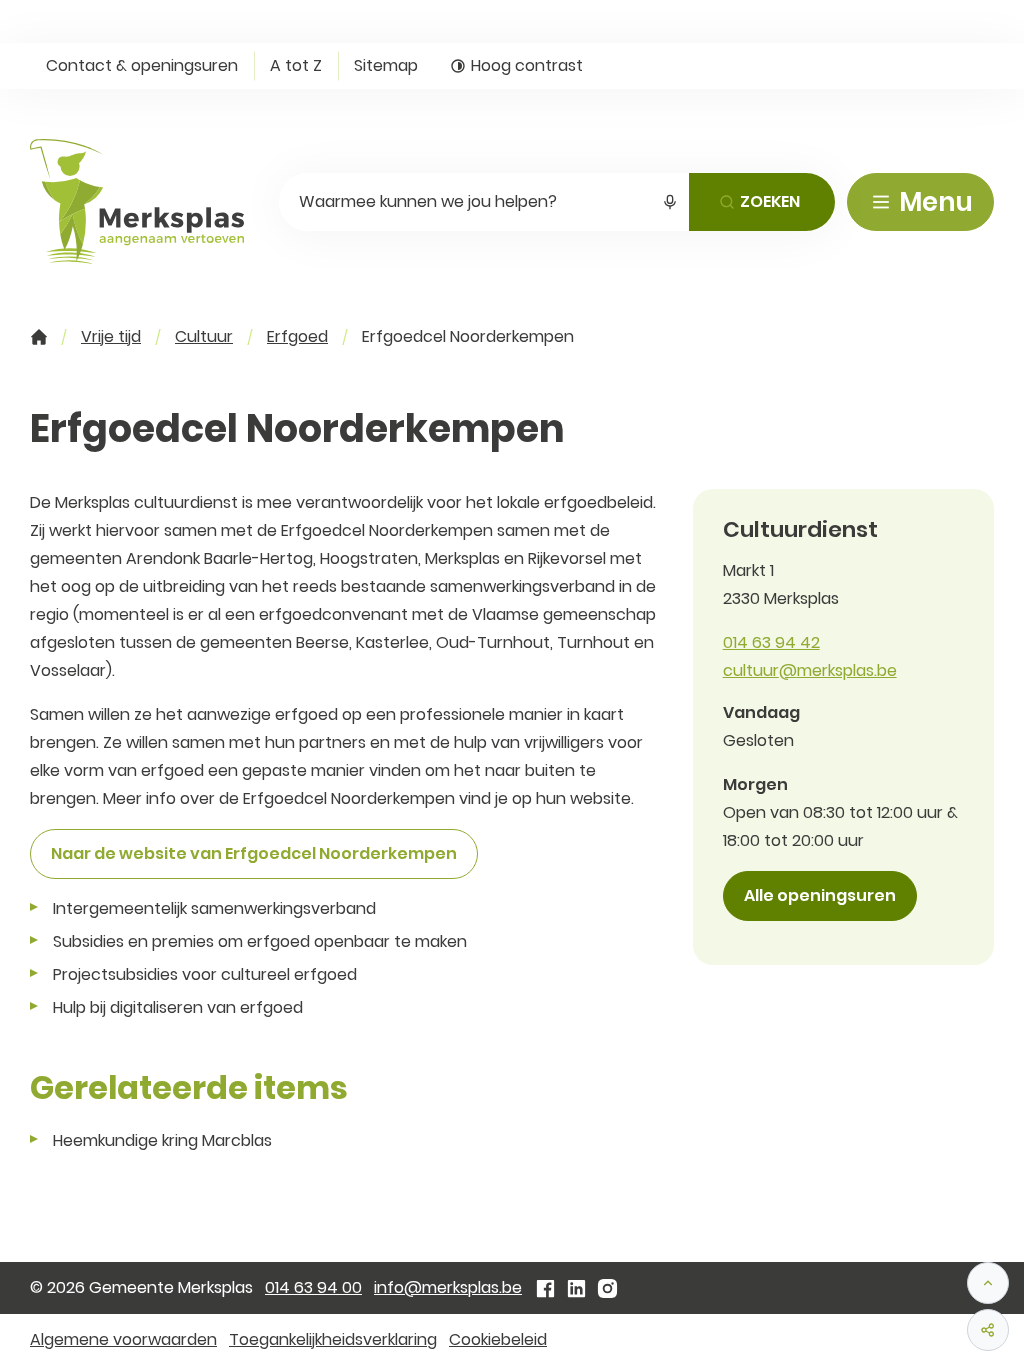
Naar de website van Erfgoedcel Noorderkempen (254, 853)
